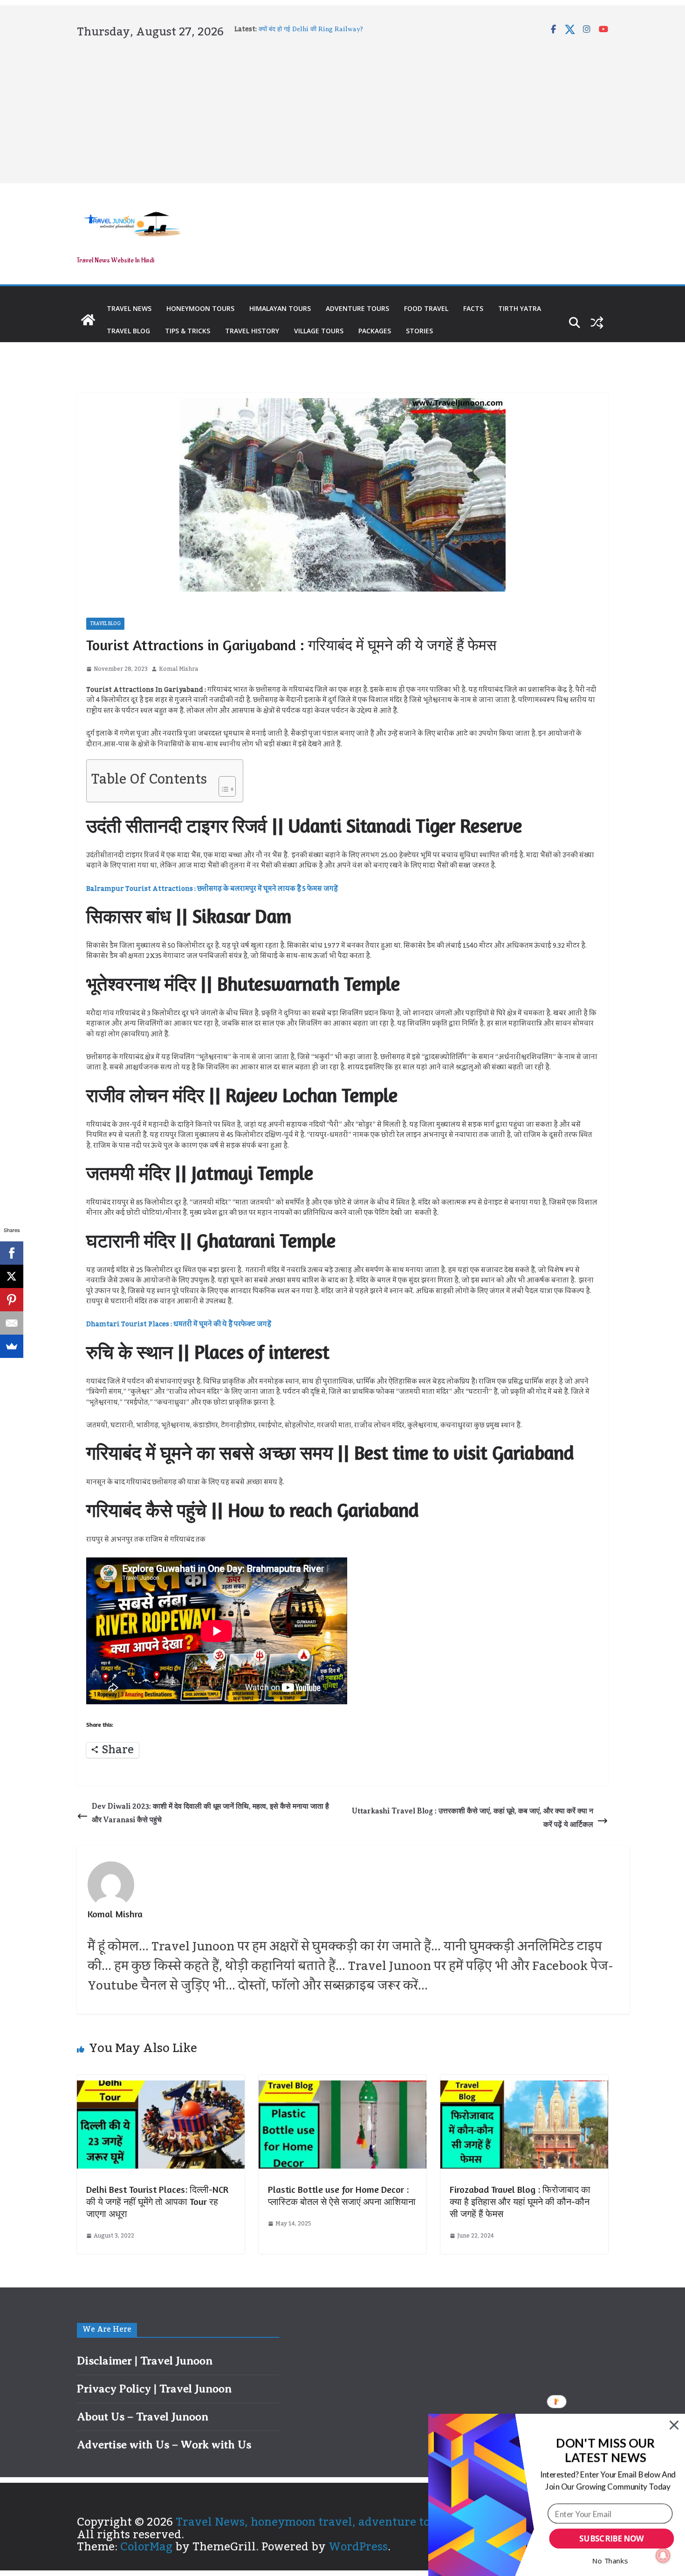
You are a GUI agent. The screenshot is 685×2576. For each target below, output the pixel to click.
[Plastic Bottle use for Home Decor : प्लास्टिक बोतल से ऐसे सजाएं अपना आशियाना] (342, 2086)
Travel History (252, 331)
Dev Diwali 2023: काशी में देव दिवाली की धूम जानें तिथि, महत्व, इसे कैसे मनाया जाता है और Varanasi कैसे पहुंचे (210, 1813)
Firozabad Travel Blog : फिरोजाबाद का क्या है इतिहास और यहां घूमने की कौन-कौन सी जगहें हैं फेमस (520, 2201)
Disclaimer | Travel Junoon (145, 2361)
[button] (606, 2451)
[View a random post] (597, 323)
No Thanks (610, 2561)
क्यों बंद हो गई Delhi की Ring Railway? (311, 29)
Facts (473, 308)
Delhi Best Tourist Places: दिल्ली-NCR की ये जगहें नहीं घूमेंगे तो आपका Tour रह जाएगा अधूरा (157, 2201)
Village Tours (319, 331)
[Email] (12, 1323)
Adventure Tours (357, 308)
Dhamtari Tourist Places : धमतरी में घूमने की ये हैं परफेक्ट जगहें (179, 1324)
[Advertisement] (342, 109)
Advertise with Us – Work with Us (164, 2445)
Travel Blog (128, 331)
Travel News (129, 308)
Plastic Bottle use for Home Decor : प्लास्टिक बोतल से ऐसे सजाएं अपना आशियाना (342, 2195)
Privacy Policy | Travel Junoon (154, 2389)
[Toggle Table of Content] (223, 784)
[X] (12, 1276)
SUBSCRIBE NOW (611, 2539)
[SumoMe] (12, 1346)
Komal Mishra (178, 669)
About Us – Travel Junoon (143, 2417)
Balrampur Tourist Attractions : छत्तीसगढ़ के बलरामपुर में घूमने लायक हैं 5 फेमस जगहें (212, 889)
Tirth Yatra (520, 308)
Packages (375, 331)
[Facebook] (12, 1253)
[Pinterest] (12, 1300)
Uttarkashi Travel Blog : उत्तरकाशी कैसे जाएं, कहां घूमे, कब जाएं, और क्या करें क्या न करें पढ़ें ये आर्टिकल (473, 1818)
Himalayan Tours (280, 308)
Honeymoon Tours (200, 308)
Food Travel (426, 308)
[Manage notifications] (663, 2555)
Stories (419, 331)
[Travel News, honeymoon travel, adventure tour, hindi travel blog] (88, 320)
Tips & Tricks (188, 331)
